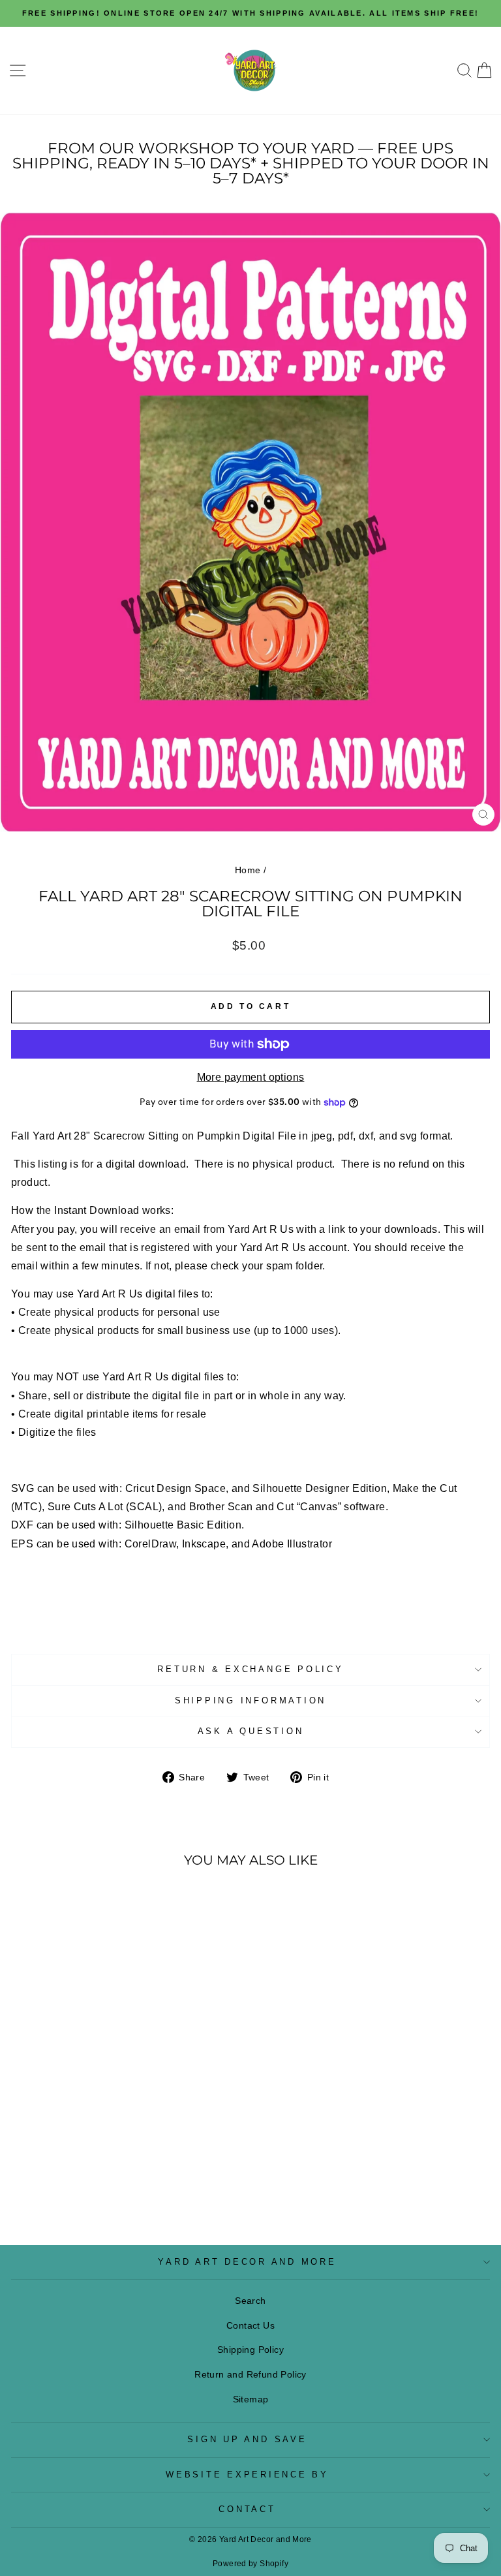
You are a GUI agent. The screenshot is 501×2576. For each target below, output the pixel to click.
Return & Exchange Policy (250, 1669)
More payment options (251, 1077)
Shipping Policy (250, 2350)
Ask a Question (251, 1731)
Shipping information (250, 1701)
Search (250, 2301)
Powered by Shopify (250, 2564)
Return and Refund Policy (250, 2374)
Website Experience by (247, 2475)
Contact (247, 2509)
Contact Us (250, 2325)
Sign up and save (247, 2440)
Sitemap (251, 2399)
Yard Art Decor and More (247, 2262)
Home (248, 870)
